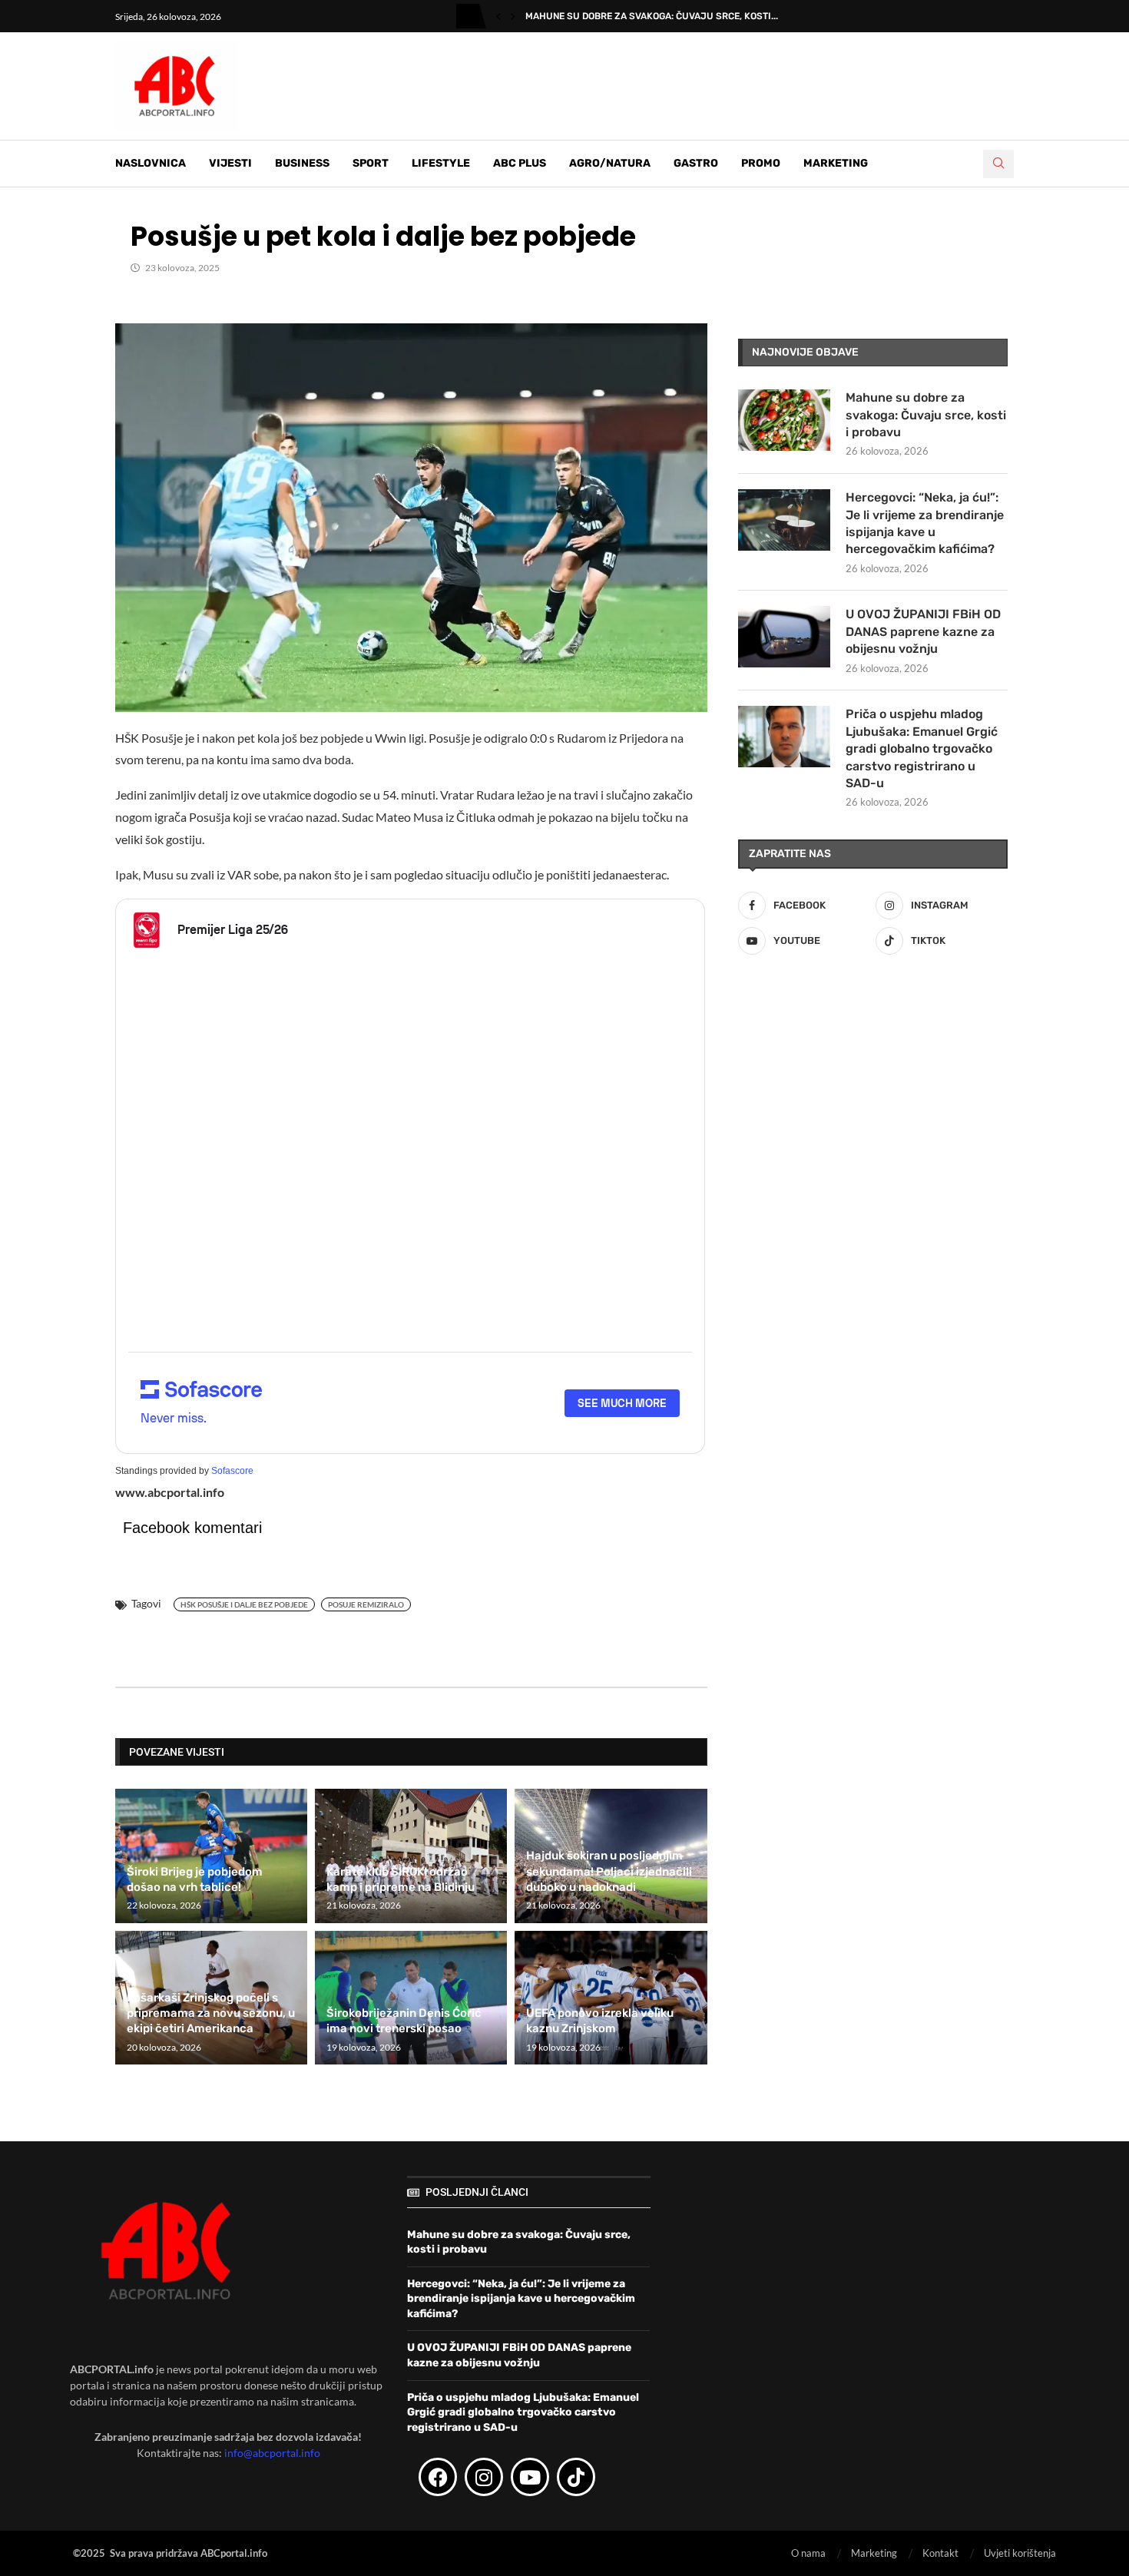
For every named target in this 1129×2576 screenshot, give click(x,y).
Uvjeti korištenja (1020, 2553)
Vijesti (230, 163)
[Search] (998, 164)
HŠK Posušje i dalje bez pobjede (244, 1604)
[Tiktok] (576, 2477)
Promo (761, 163)
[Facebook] (438, 2477)
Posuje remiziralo (366, 1604)
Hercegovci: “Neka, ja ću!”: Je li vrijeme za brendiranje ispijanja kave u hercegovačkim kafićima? (925, 523)
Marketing (836, 163)
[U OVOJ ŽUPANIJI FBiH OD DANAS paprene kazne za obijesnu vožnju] (784, 637)
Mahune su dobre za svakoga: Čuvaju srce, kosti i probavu (926, 415)
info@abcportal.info (272, 2453)
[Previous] (498, 16)
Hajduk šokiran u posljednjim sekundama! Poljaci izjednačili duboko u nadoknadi (609, 1871)
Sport (371, 163)
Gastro (696, 163)
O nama (808, 2553)
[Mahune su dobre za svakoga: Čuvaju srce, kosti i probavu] (784, 420)
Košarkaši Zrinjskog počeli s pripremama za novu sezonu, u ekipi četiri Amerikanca (211, 2013)
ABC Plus (520, 163)
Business (302, 163)
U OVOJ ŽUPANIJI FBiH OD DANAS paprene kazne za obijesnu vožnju (923, 631)
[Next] (513, 16)
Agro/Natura (610, 163)
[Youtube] (530, 2477)
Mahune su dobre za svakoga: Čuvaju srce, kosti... (652, 16)
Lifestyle (441, 163)
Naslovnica (151, 163)
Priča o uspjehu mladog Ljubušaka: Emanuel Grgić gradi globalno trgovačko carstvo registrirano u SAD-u (922, 748)
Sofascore (232, 1471)
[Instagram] (484, 2477)
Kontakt (940, 2553)
